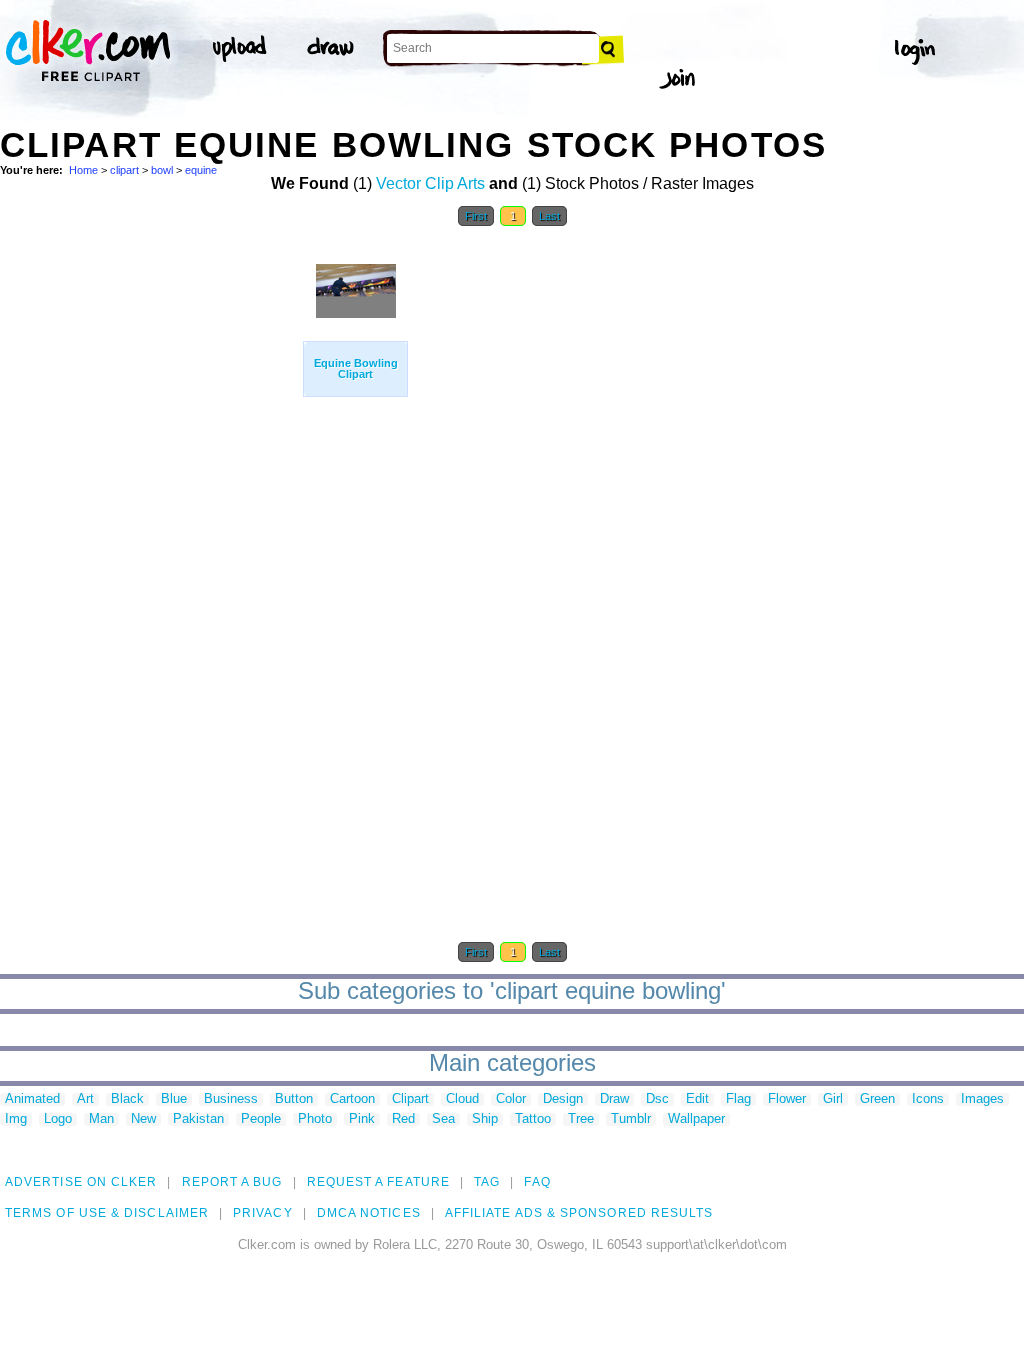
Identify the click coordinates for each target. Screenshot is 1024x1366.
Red (403, 1119)
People (261, 1119)
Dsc (657, 1099)
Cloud (462, 1099)
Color (511, 1099)
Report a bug (232, 1182)
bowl (162, 170)
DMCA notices (369, 1213)
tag (487, 1182)
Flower (787, 1099)
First (476, 216)
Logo (58, 1119)
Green (877, 1099)
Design (563, 1099)
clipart (124, 170)
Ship (485, 1119)
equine (201, 170)
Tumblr (631, 1119)
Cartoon (352, 1099)
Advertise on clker (81, 1182)
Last (549, 216)
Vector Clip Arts (430, 183)
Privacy (263, 1213)
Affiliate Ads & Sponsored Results (579, 1213)
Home (83, 170)
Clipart (410, 1099)
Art (85, 1099)
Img (16, 1119)
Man (101, 1119)
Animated (32, 1099)
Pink (362, 1119)
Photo (315, 1119)
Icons (928, 1099)
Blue (174, 1099)
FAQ (537, 1182)
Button (294, 1099)
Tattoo (533, 1119)
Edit (697, 1099)
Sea (443, 1119)
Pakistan (198, 1119)
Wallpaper (696, 1119)
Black (127, 1099)
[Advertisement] (150, 538)
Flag (738, 1099)
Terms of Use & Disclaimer (107, 1213)
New (143, 1119)
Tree (581, 1119)
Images (982, 1099)
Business (231, 1099)
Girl (833, 1099)
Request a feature (378, 1182)
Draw (614, 1099)
